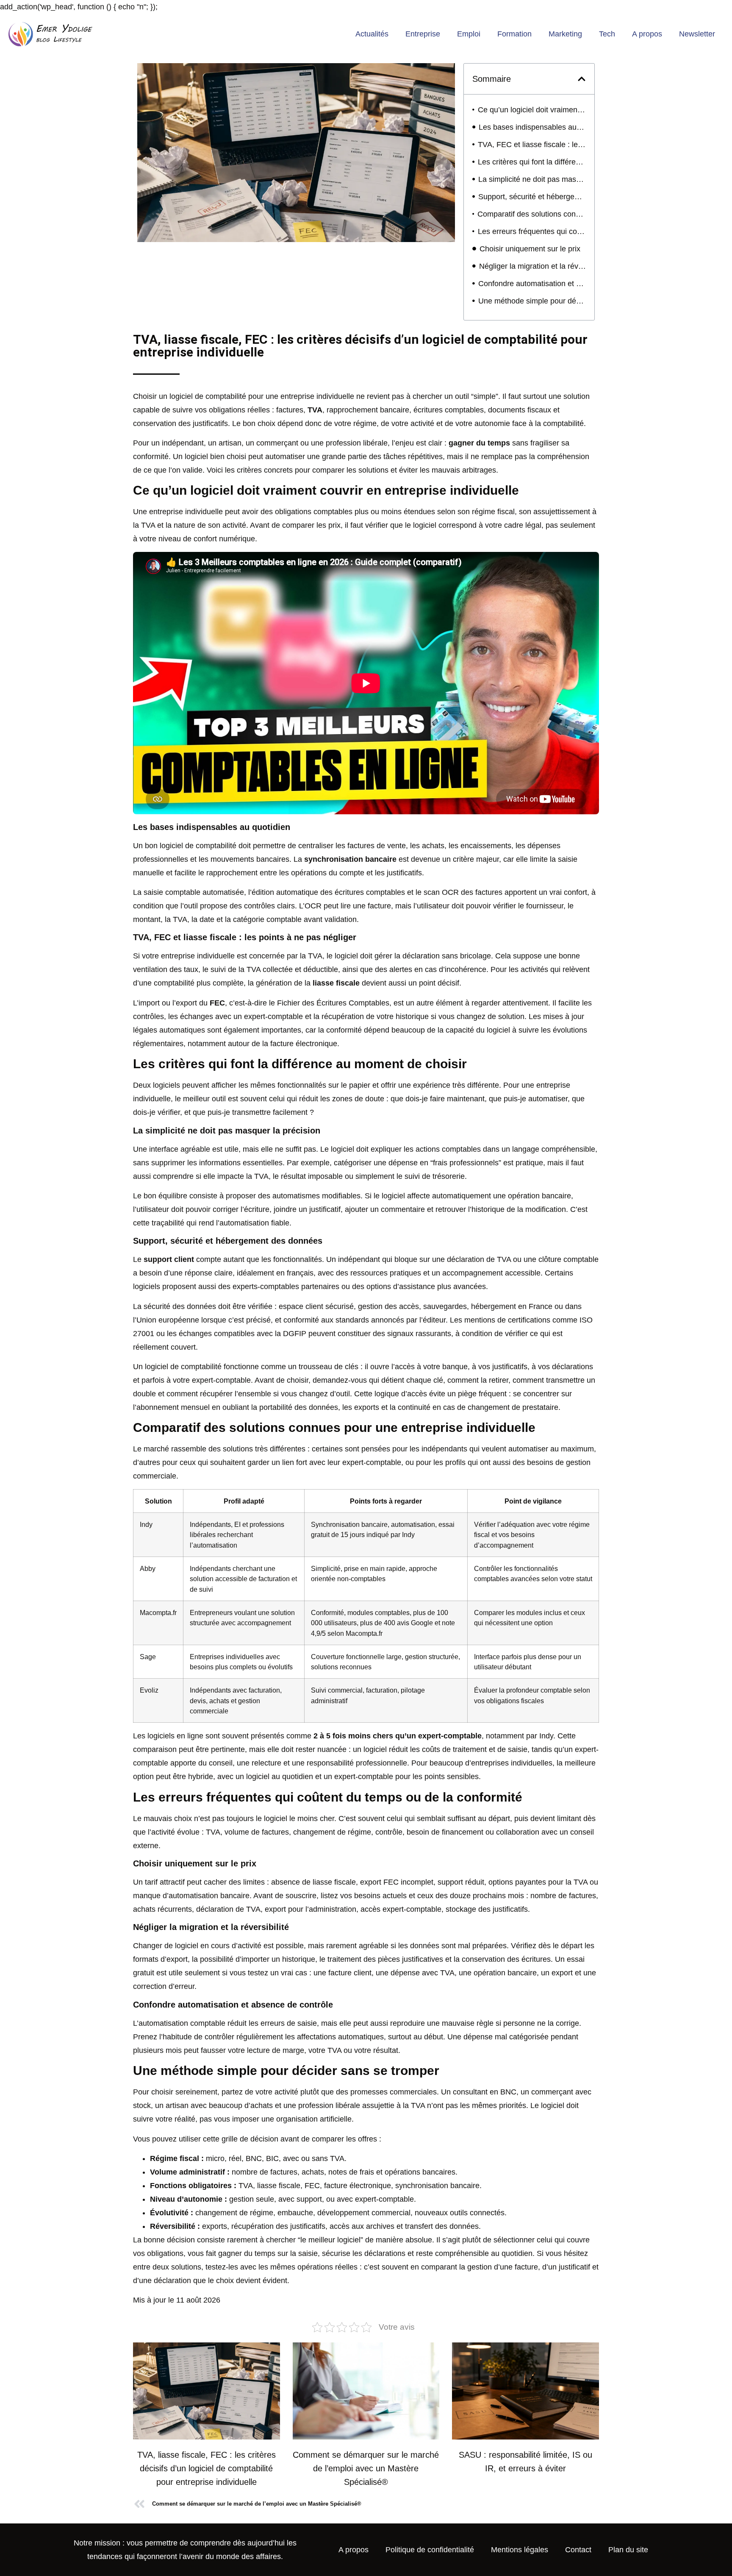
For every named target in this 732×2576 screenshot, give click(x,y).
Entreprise (423, 34)
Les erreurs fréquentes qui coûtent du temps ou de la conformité (532, 231)
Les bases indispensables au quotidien (532, 127)
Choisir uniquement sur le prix (530, 249)
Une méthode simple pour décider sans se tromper (532, 301)
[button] (582, 79)
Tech (607, 34)
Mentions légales (520, 2550)
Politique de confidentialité (430, 2550)
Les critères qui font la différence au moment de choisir (532, 162)
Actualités (372, 34)
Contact (578, 2550)
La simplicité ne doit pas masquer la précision (532, 179)
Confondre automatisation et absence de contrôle (532, 284)
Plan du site (628, 2550)
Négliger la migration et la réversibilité (532, 266)
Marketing (565, 34)
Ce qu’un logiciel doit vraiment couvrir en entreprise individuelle (532, 110)
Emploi (469, 34)
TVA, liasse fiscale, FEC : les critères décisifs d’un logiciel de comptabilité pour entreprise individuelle (207, 2468)
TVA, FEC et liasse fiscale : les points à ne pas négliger (532, 145)
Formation (514, 34)
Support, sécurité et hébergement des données (532, 197)
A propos (647, 34)
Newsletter (697, 34)
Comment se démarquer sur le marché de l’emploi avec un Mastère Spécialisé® (366, 2468)
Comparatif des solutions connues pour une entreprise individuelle (532, 214)
